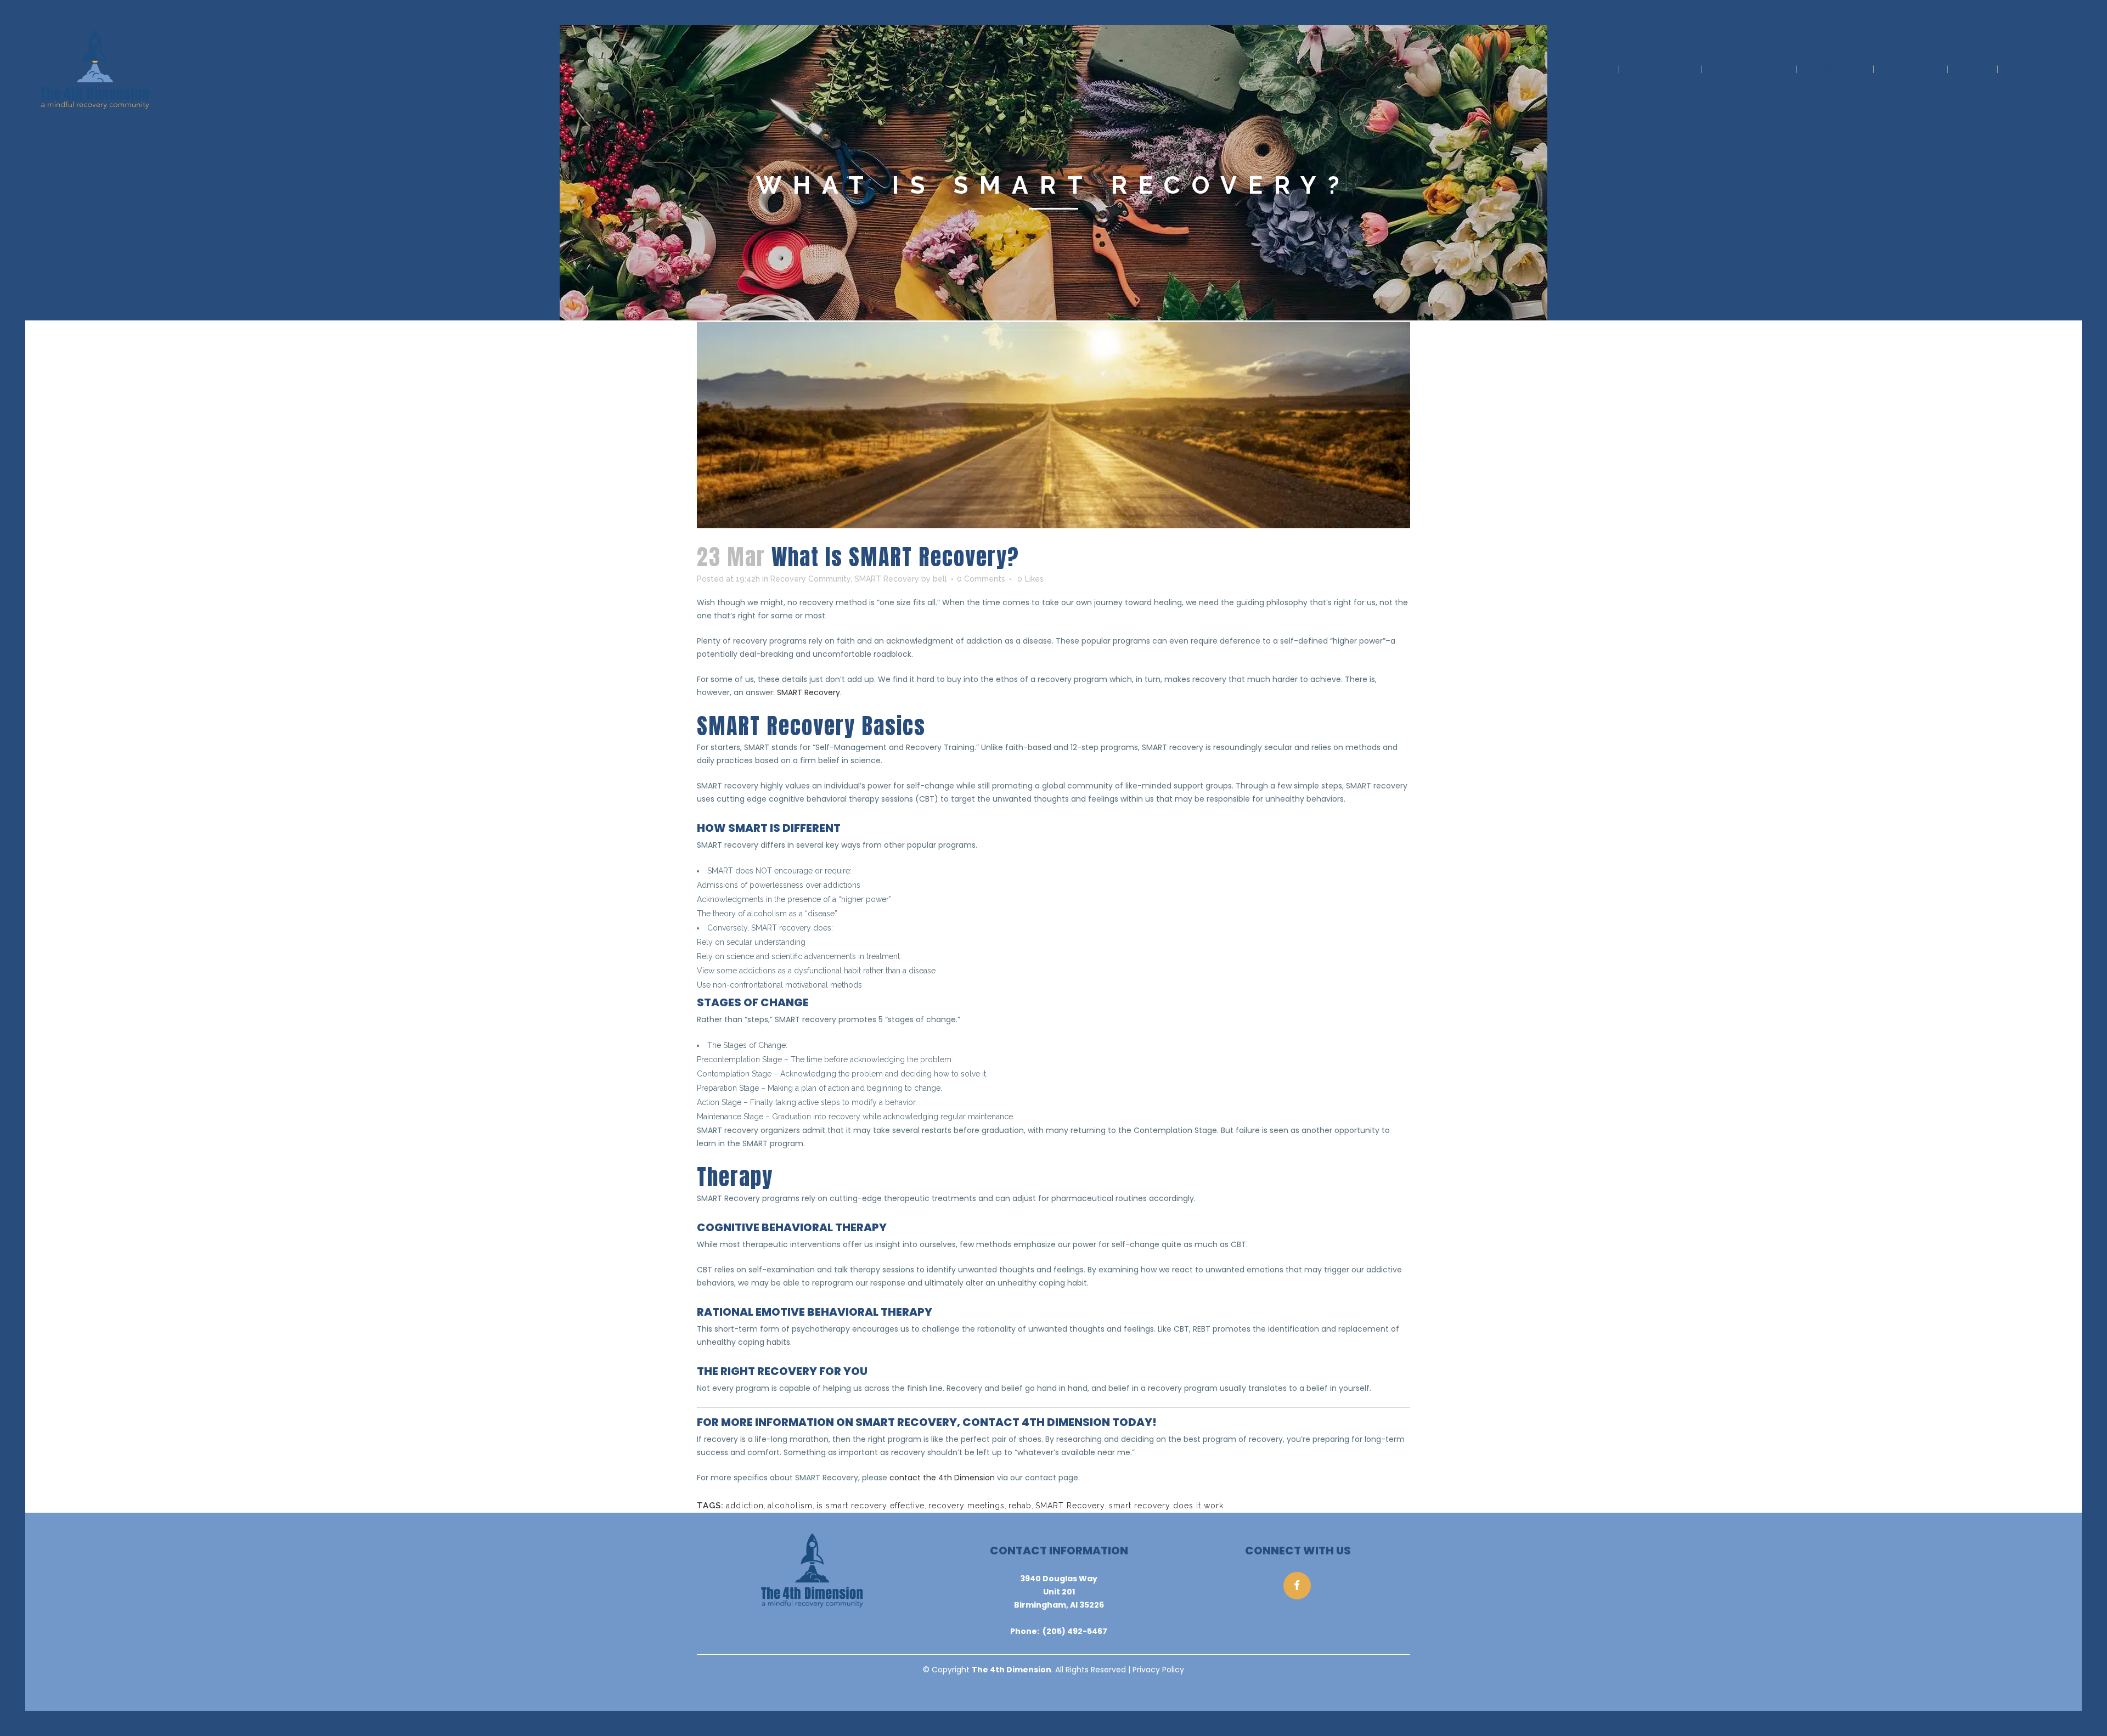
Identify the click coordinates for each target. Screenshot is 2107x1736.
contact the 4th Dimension (942, 1478)
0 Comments (981, 579)
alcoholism (790, 1506)
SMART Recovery (887, 579)
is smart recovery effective (871, 1506)
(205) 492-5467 (1075, 1631)
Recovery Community (810, 579)
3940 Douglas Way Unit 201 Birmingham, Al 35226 (1059, 1592)
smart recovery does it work (1166, 1506)
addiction (745, 1506)
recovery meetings (967, 1506)
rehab (1020, 1506)
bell (940, 579)
